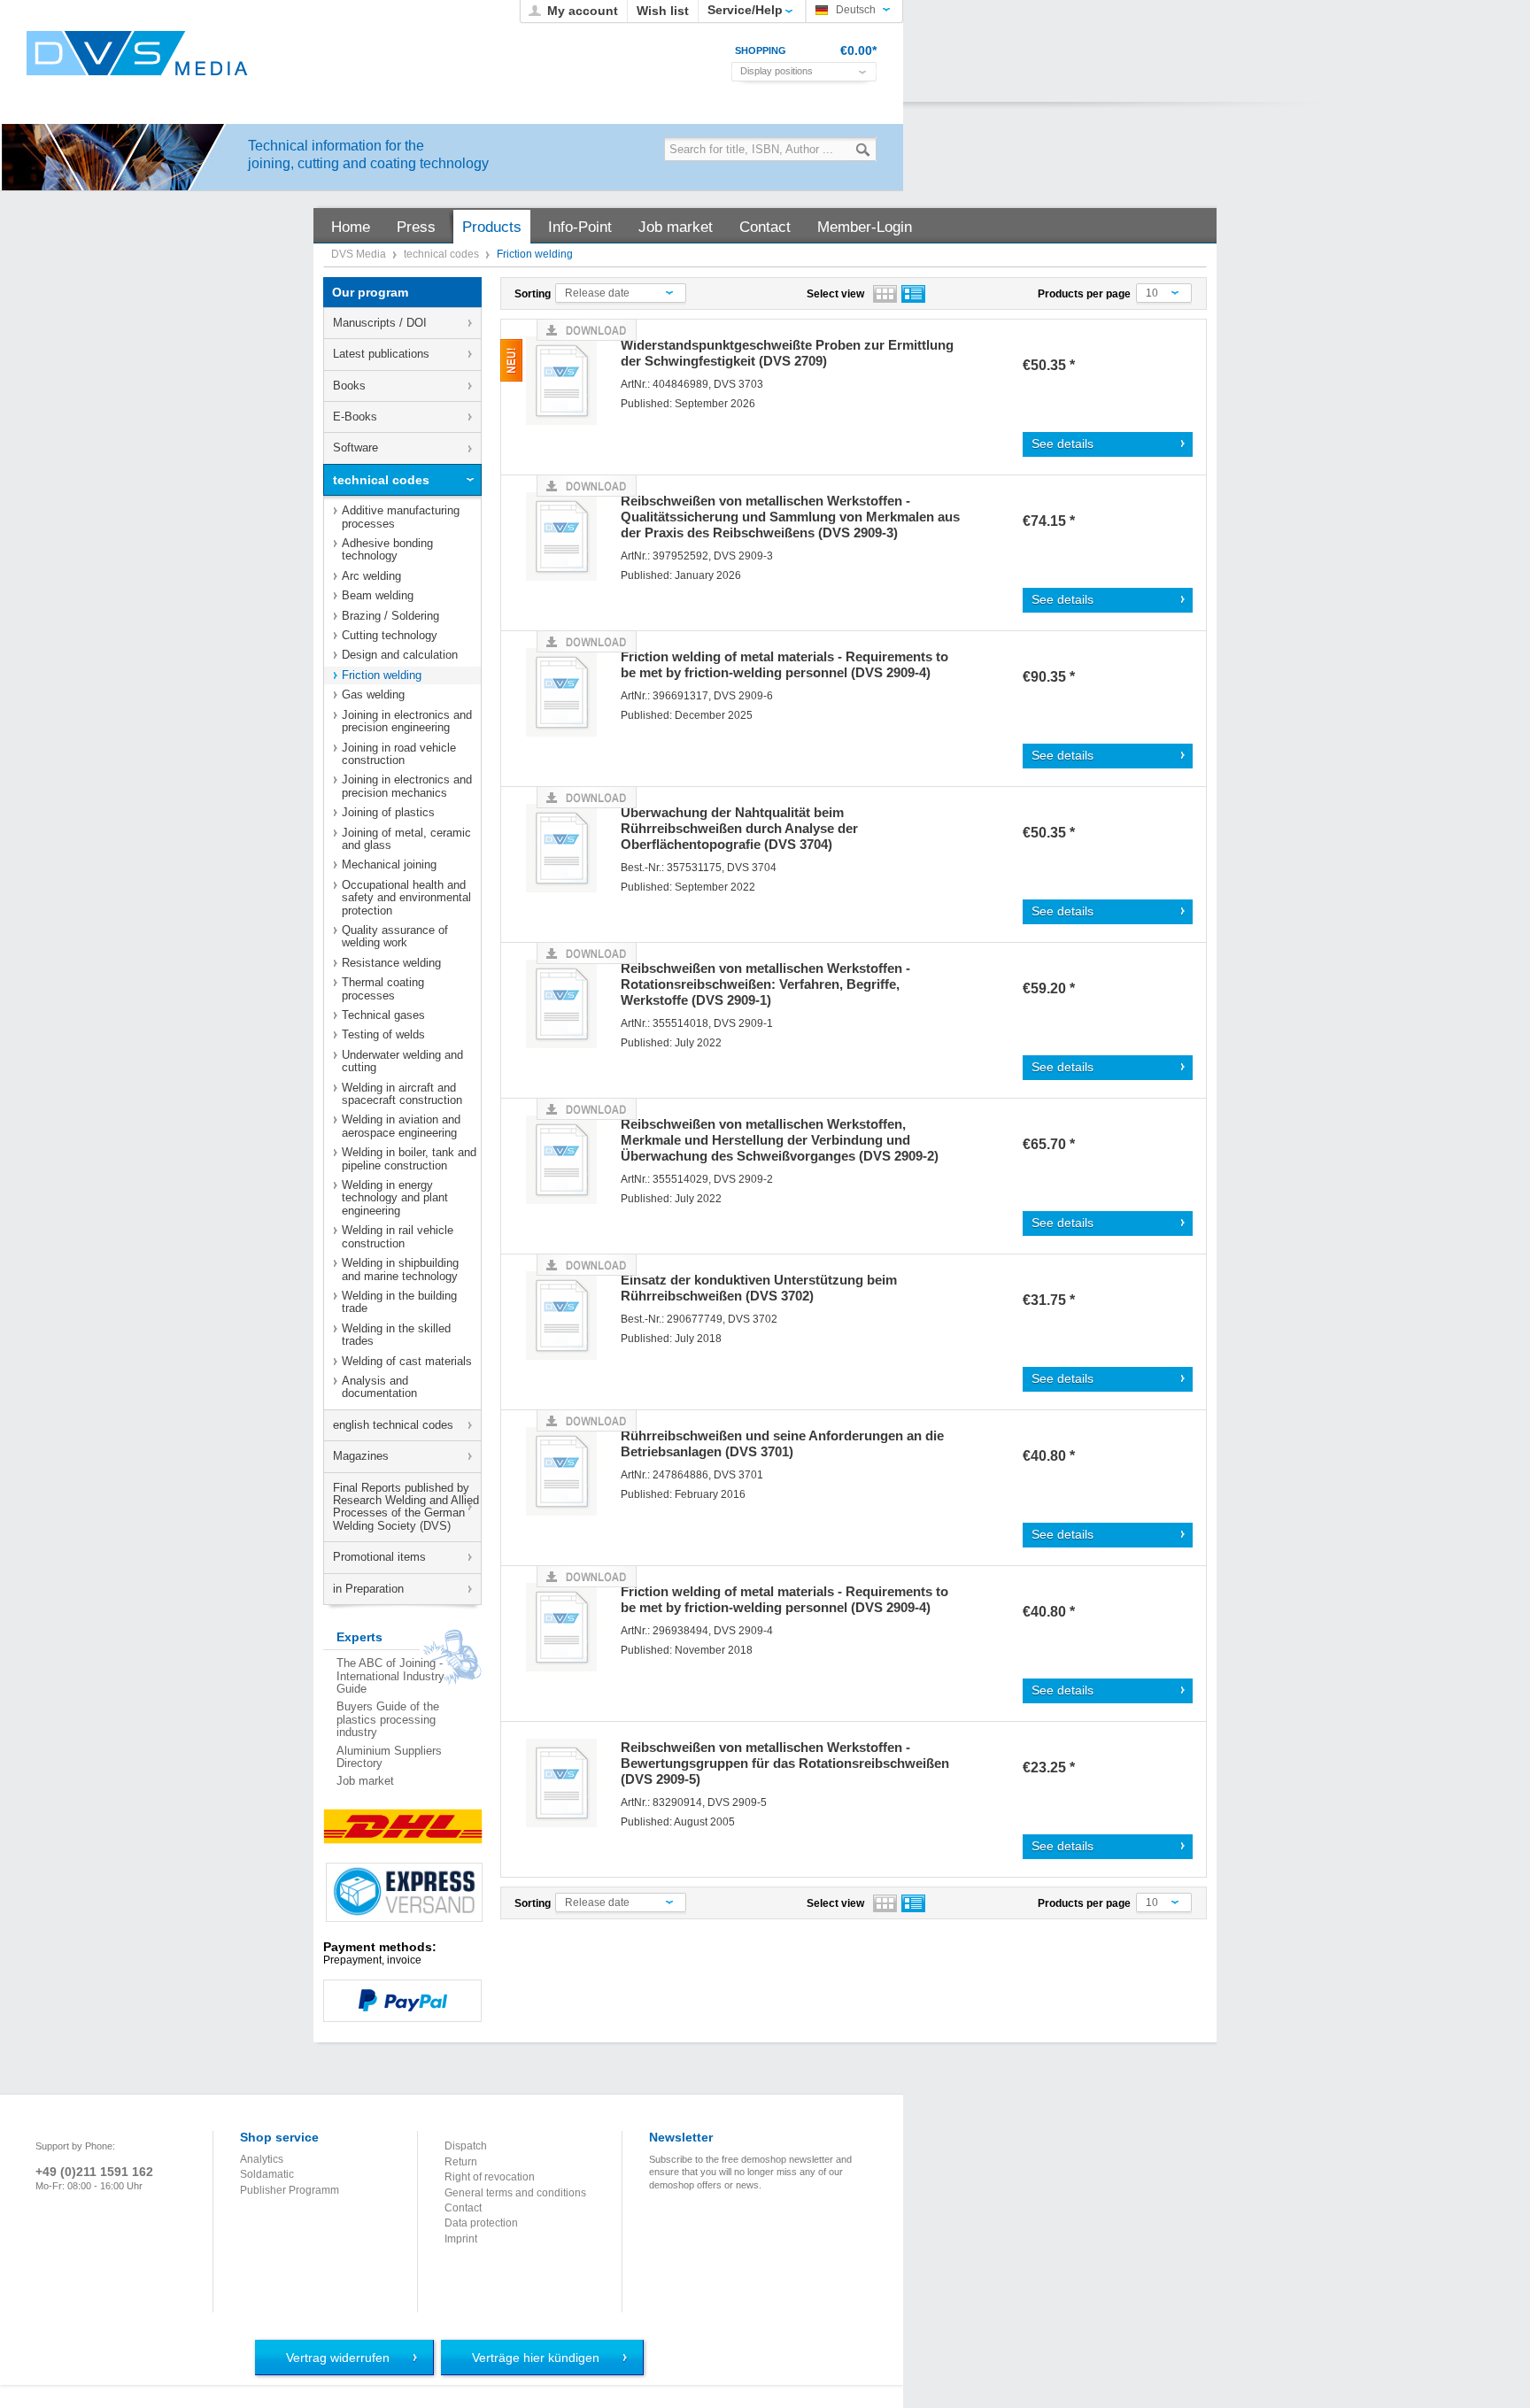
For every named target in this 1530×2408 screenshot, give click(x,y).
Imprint (461, 2239)
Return (461, 2162)
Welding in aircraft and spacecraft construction (402, 1094)
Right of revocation (490, 2177)
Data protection (481, 2223)
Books (349, 386)
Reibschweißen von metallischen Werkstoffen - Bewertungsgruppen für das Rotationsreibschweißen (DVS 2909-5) (785, 1763)
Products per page (1084, 294)
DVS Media (360, 254)
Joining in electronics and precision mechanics (407, 786)
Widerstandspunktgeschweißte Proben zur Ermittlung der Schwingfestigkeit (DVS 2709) (787, 353)
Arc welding (371, 576)
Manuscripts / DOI (380, 323)
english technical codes (393, 1425)
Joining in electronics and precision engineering (407, 721)
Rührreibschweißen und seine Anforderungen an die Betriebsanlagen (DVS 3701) (782, 1443)
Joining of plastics (388, 812)
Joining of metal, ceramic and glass (406, 839)
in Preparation (368, 1589)
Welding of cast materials (407, 1361)
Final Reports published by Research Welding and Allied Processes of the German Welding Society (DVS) (406, 1507)
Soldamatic (267, 2174)
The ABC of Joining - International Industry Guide (390, 1676)
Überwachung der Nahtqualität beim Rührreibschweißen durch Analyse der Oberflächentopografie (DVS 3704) (739, 828)
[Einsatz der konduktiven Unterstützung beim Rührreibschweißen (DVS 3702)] (568, 1319)
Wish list (663, 11)
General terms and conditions (515, 2193)
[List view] (913, 294)
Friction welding (382, 675)
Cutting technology (390, 635)
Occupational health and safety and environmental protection (406, 898)
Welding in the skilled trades (396, 1335)
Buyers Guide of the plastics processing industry (388, 1719)
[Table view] (885, 294)
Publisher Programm (290, 2190)
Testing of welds (383, 1034)
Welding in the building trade (399, 1302)
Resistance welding (391, 963)
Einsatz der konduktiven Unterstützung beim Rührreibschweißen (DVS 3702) (759, 1288)
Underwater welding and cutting (402, 1061)
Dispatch (466, 2146)
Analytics (262, 2159)
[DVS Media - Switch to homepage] (137, 53)
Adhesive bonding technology (387, 549)
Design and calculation (400, 655)
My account (583, 11)
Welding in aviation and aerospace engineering (401, 1126)
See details (1062, 444)
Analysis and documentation (379, 1387)
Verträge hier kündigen (536, 2358)
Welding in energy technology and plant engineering (395, 1198)
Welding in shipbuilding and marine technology (400, 1269)
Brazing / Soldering (390, 616)
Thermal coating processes (383, 988)
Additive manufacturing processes (401, 517)
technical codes (443, 254)
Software (355, 448)
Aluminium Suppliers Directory (389, 1757)
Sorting (533, 294)
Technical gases (383, 1015)
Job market (365, 1781)
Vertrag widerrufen (338, 2358)
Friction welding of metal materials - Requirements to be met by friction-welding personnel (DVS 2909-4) (784, 664)
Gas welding (373, 695)
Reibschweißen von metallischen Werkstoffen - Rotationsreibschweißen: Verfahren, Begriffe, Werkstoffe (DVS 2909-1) (765, 984)
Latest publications (381, 354)
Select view (835, 294)
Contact (463, 2208)
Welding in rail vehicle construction (398, 1236)
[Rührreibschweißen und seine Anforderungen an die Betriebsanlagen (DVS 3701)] (568, 1474)
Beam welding (378, 595)
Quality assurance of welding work (395, 936)
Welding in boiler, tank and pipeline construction (409, 1158)
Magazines (361, 1456)
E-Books (355, 417)
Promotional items (379, 1557)
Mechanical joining (389, 864)
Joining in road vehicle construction (399, 754)
